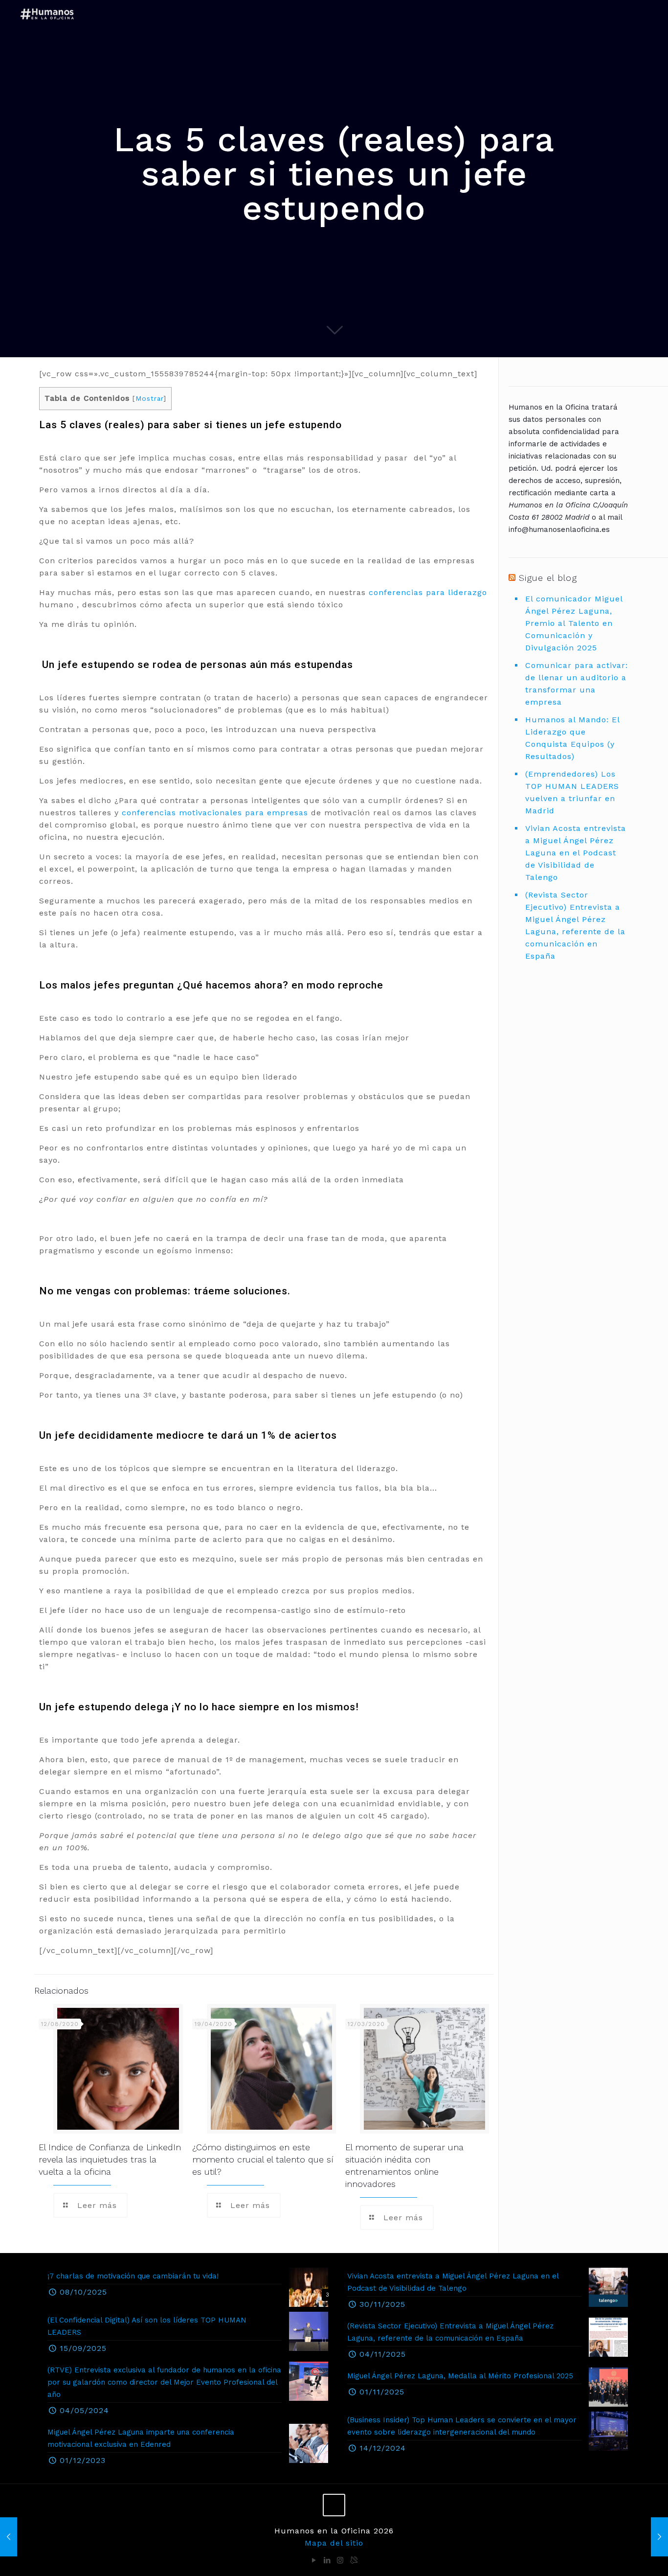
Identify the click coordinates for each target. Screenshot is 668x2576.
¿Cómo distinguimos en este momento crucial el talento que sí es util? (263, 2159)
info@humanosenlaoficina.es (559, 529)
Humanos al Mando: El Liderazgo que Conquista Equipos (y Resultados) (572, 738)
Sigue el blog (548, 578)
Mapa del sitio (334, 2543)
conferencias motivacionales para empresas (215, 813)
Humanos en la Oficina (549, 407)
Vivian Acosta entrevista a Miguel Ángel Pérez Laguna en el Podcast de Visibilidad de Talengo (576, 853)
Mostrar (149, 398)
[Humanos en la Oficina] (48, 13)
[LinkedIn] (327, 2560)
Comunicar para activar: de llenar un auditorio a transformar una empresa (577, 684)
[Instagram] (341, 2560)
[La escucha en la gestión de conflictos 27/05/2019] (659, 2537)
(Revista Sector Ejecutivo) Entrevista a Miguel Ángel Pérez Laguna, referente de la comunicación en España (575, 925)
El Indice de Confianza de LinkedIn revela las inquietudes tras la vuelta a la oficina (110, 2159)
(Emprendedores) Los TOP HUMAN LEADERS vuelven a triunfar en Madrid (572, 792)
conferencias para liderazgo (428, 592)
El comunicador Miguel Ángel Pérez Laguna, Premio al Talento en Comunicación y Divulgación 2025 (574, 623)
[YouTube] (314, 2560)
